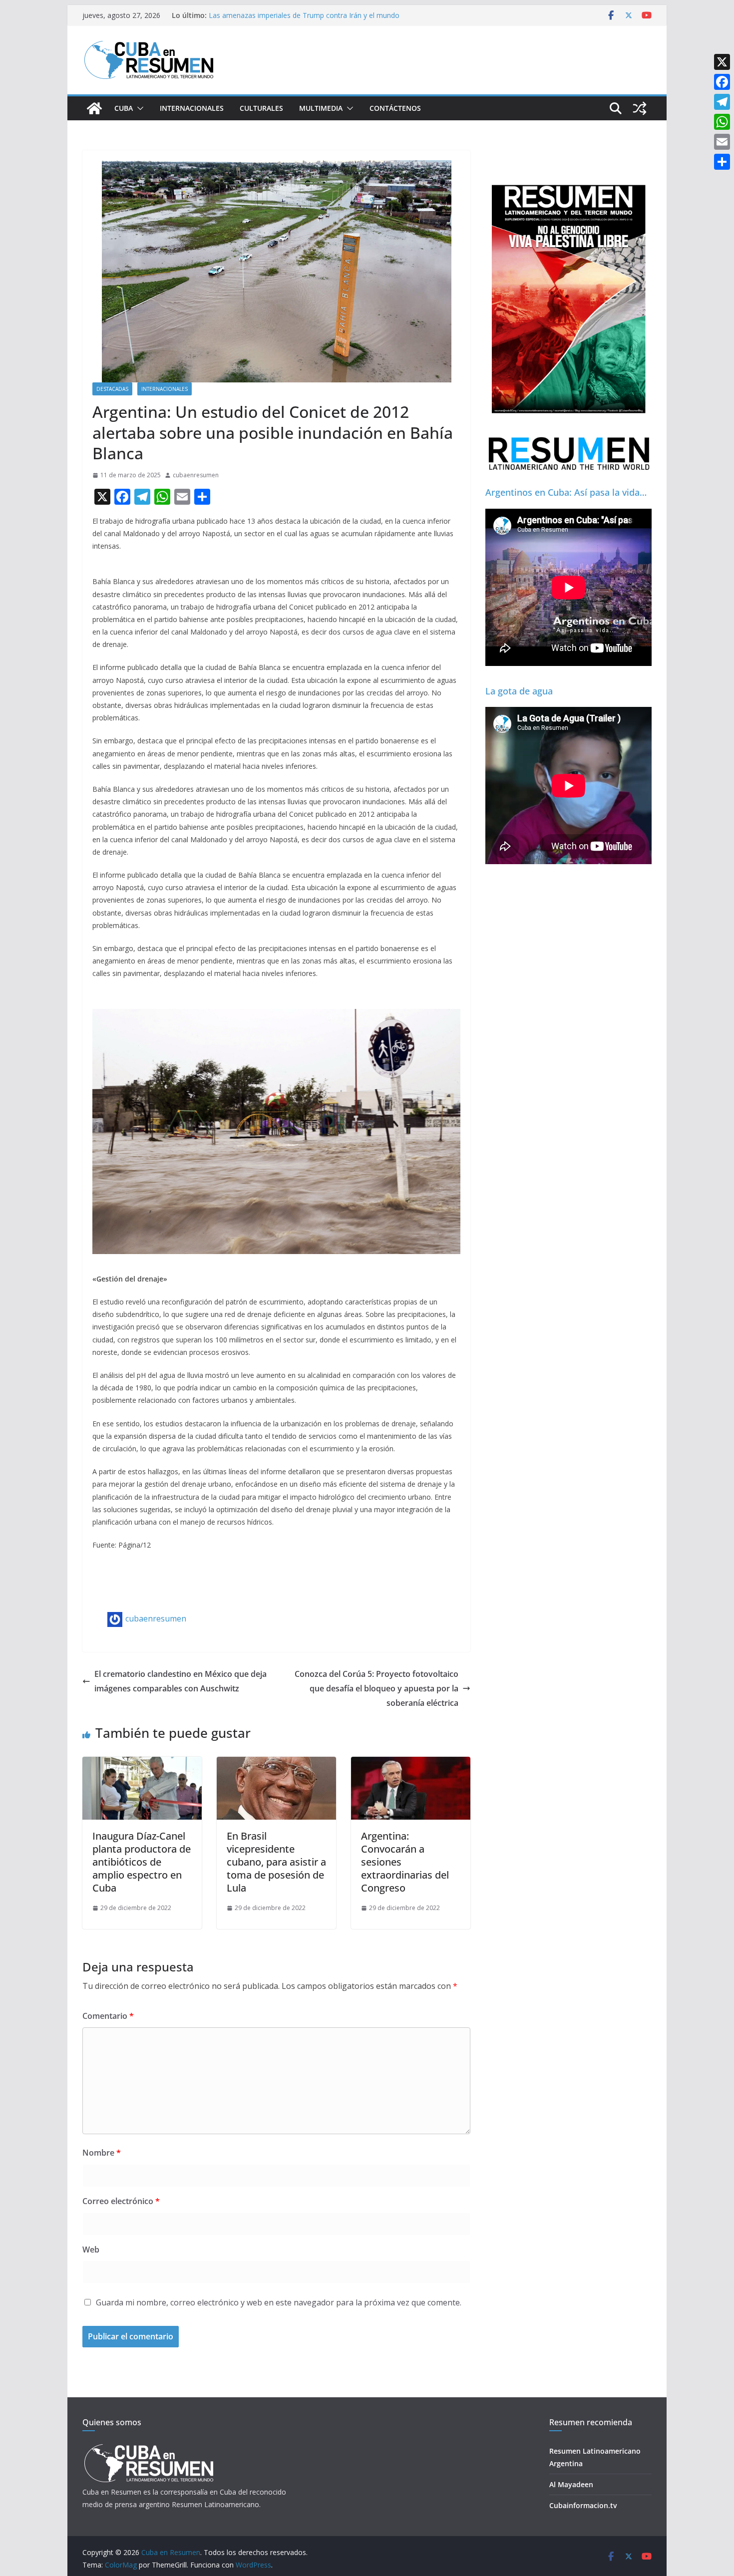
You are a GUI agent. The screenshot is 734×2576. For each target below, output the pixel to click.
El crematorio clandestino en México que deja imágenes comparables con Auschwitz (181, 1681)
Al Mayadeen (571, 2484)
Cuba (124, 108)
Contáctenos (395, 108)
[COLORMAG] (149, 2447)
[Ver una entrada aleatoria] (640, 108)
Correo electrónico (121, 2201)
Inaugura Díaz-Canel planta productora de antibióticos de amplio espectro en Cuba (142, 1862)
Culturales (261, 108)
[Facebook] (722, 82)
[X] (722, 62)
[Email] (722, 142)
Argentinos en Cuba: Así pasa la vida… (566, 492)
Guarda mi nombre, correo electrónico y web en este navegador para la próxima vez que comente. (279, 2302)
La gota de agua (519, 691)
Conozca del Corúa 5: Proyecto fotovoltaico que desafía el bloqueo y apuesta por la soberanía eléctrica (376, 1688)
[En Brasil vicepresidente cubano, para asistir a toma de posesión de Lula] (276, 1764)
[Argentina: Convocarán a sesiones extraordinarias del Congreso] (411, 1764)
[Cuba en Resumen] (94, 108)
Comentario (108, 2016)
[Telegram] (722, 102)
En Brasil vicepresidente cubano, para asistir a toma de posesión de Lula (276, 1862)
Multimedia (321, 108)
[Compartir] (722, 162)
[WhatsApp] (722, 122)
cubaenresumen (196, 475)
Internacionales (192, 108)
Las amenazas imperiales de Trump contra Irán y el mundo (304, 15)
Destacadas (112, 389)
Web (91, 2250)
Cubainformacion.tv (583, 2505)
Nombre (102, 2153)
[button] (138, 108)
